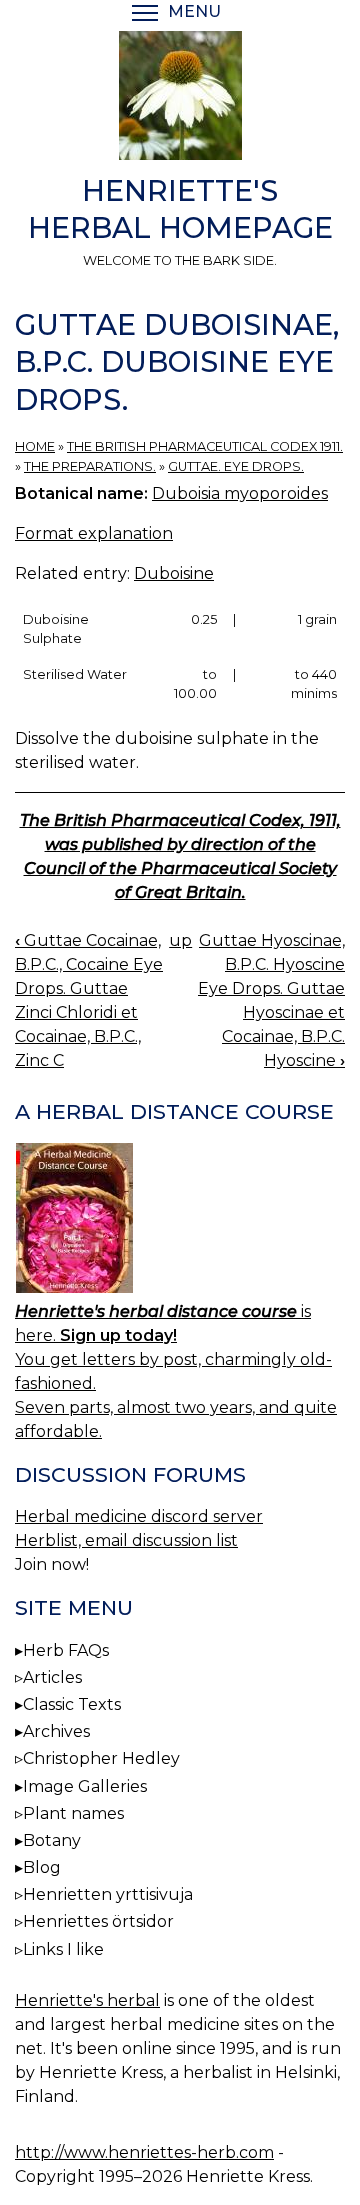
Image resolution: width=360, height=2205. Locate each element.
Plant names (73, 1813)
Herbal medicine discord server (139, 1516)
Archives (56, 1731)
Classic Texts (72, 1704)
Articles (52, 1677)
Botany (52, 1840)
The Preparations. (90, 466)
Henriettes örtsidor (98, 1921)
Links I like (63, 1949)
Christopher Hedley (101, 1758)
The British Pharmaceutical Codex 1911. (205, 446)
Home (35, 446)
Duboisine (174, 573)
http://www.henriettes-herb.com (144, 2152)
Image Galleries (85, 1786)
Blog (42, 1867)
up (180, 940)
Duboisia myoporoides (240, 493)
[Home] (180, 99)
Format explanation (94, 533)
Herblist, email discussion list (126, 1540)
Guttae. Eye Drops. (236, 466)
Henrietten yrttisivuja (108, 1894)
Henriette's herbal (87, 2000)
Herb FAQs (66, 1650)
